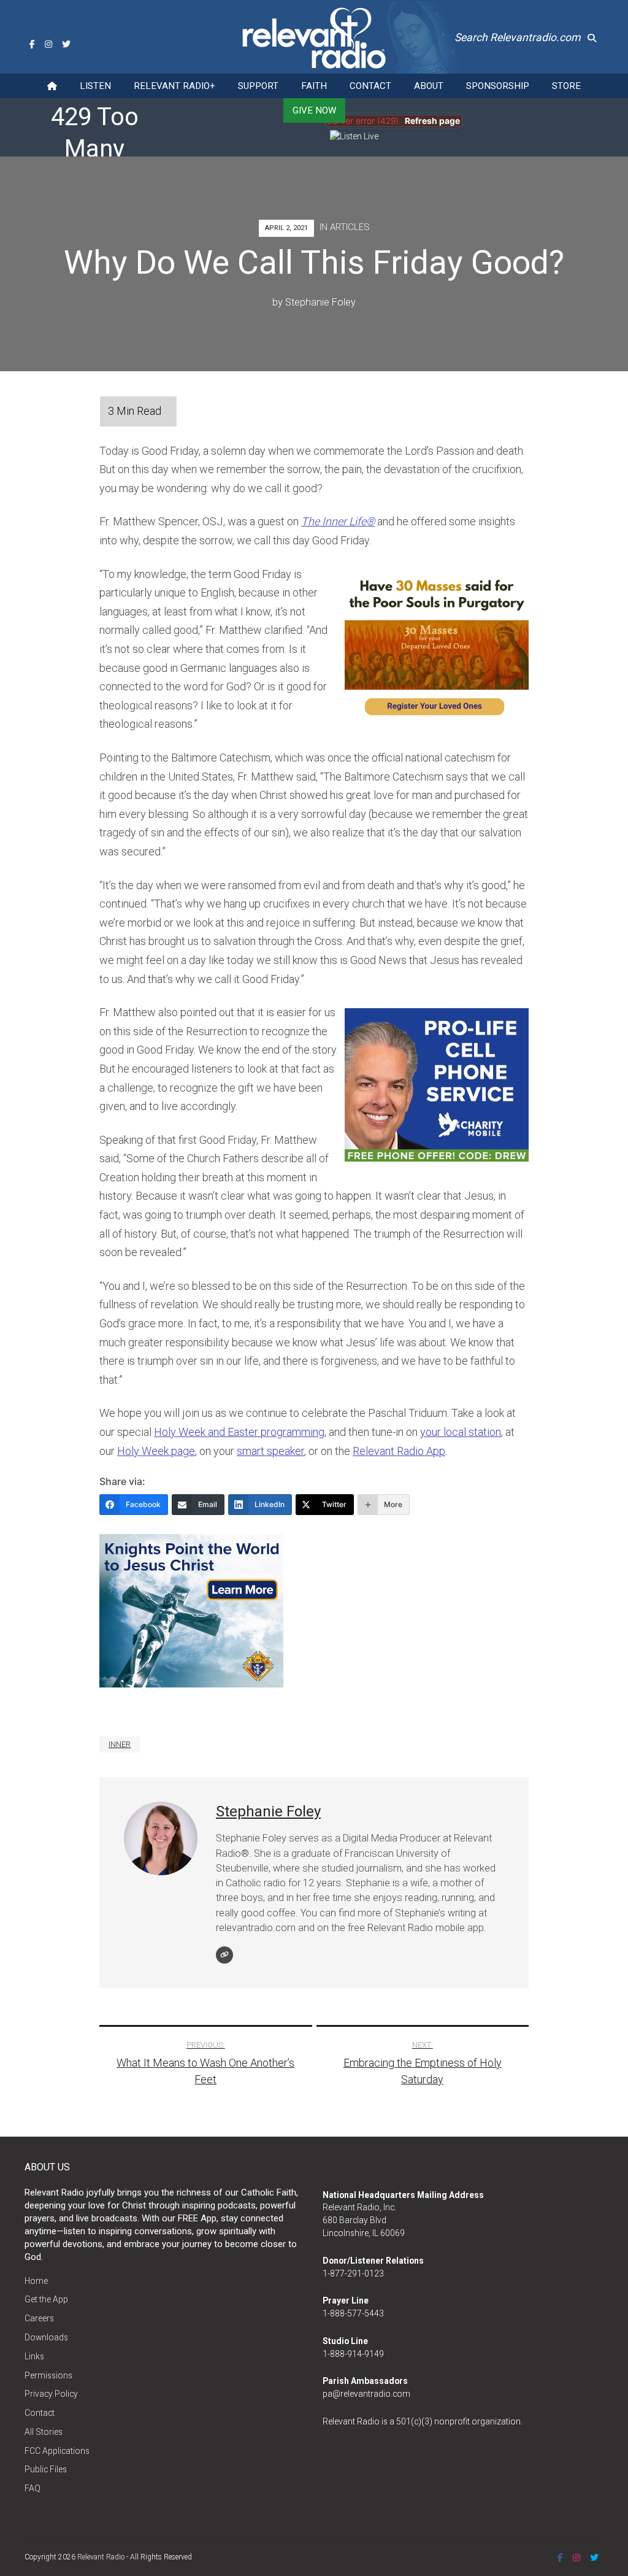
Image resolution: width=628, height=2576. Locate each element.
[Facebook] (32, 44)
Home (36, 2281)
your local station (461, 1432)
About (429, 86)
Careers (39, 2318)
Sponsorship (498, 86)
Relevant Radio (101, 2557)
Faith (314, 86)
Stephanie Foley (320, 302)
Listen (95, 86)
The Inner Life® (338, 521)
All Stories (44, 2432)
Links (34, 2356)
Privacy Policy (51, 2394)
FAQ (33, 2488)
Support (258, 86)
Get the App (46, 2299)
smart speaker (270, 1451)
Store (566, 86)
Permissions (48, 2375)
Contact (370, 86)
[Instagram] (48, 44)
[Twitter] (66, 44)
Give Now (314, 110)
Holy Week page (156, 1451)
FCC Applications (57, 2451)
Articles (350, 227)
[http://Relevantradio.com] (224, 1955)
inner (120, 1744)
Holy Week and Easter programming (239, 1432)
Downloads (46, 2337)
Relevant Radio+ (174, 86)
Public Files (46, 2469)
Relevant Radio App (399, 1451)
